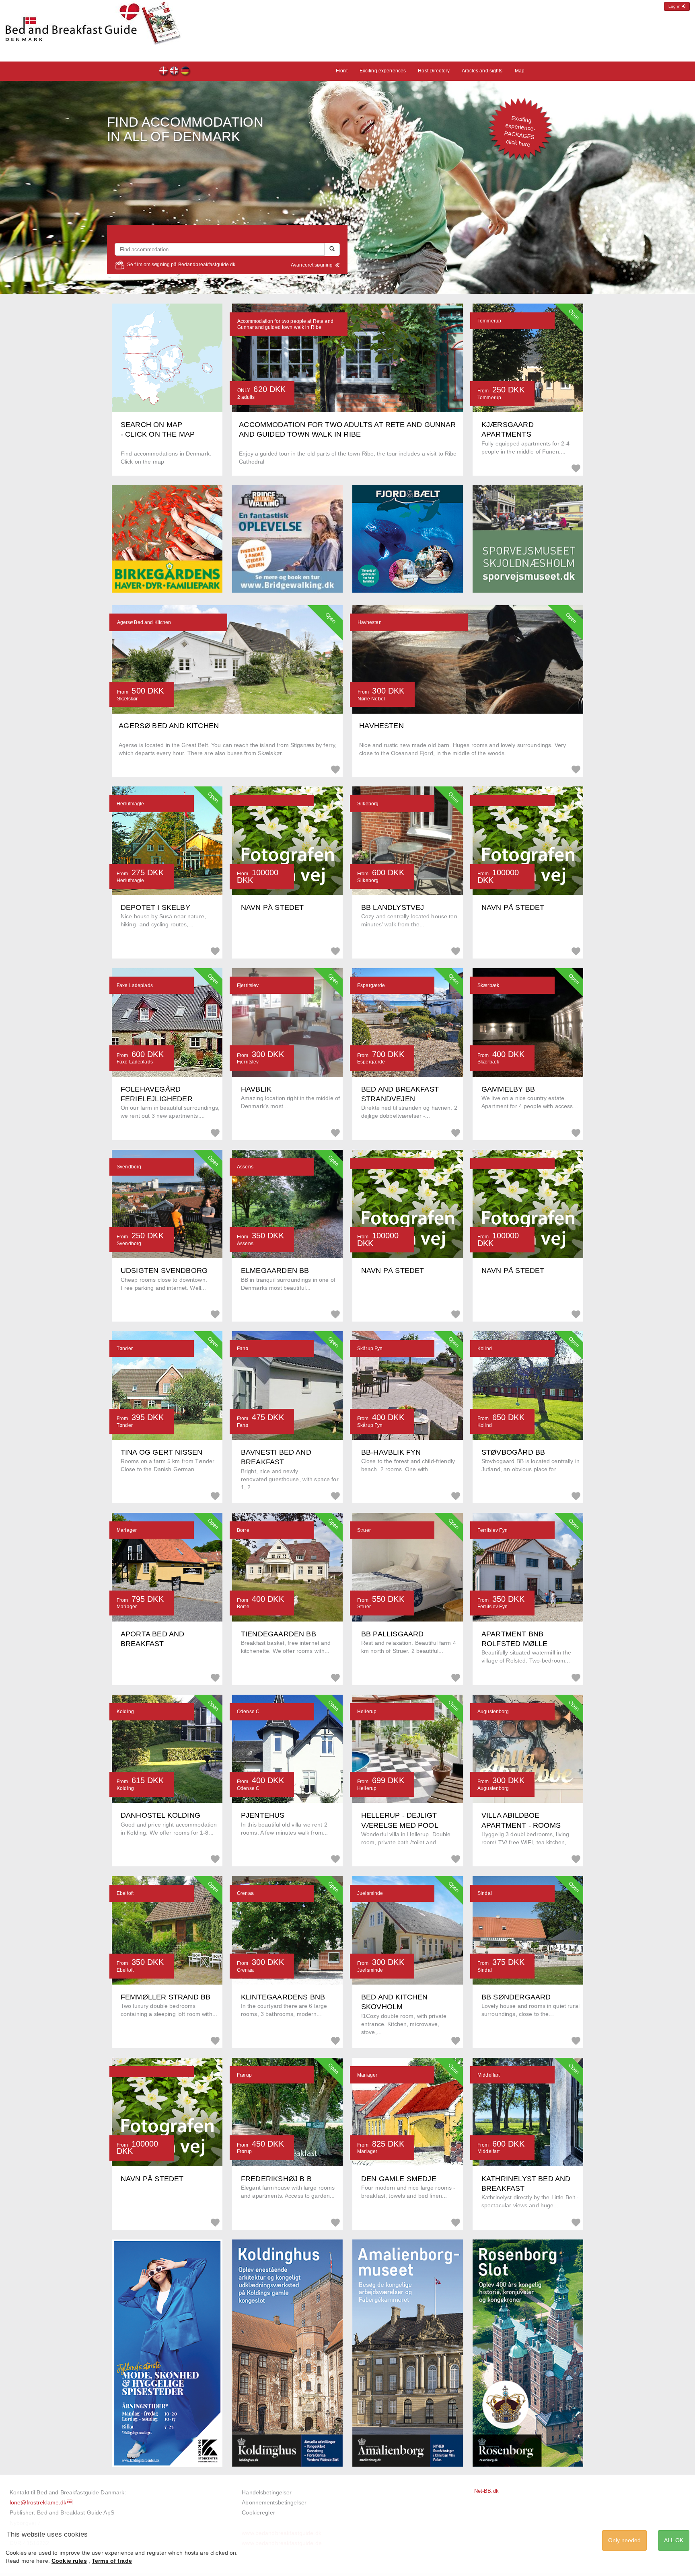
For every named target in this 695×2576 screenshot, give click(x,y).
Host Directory (434, 71)
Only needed (624, 2540)
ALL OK (674, 2540)
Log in (675, 6)
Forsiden (164, 72)
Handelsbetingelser (267, 2492)
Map (520, 71)
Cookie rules (69, 2561)
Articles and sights (482, 71)
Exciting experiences (383, 71)
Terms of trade (112, 2561)
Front (175, 72)
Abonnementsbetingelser (274, 2502)
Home (186, 72)
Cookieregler (258, 2512)
